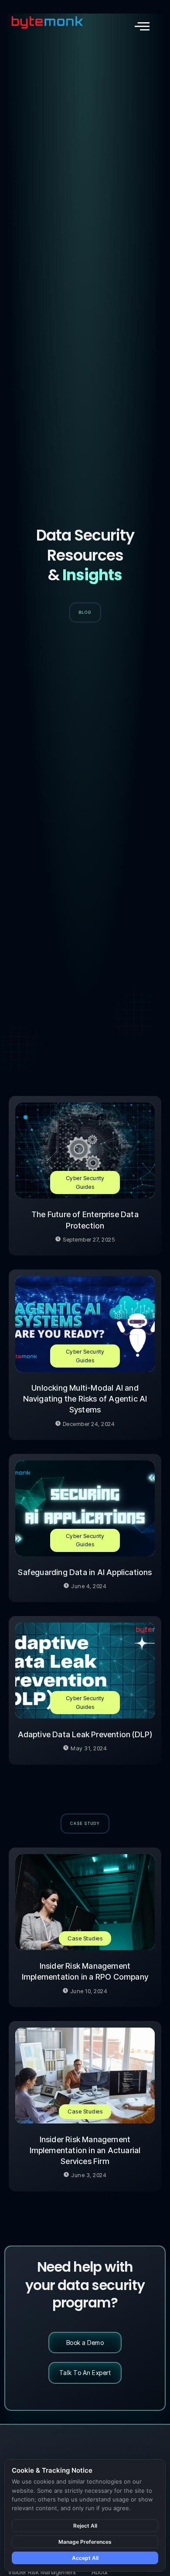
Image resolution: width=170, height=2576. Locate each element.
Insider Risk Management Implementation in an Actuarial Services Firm (85, 2150)
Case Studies (85, 1938)
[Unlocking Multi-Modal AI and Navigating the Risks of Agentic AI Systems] (85, 1324)
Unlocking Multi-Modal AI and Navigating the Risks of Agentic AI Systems (85, 1399)
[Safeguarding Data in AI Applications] (85, 1508)
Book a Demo (85, 2343)
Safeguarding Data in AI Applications (85, 1572)
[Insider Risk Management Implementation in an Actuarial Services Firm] (85, 2076)
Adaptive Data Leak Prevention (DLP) (85, 1734)
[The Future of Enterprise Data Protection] (85, 1150)
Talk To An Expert (85, 2373)
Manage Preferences (85, 2542)
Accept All (85, 2558)
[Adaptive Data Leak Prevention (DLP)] (85, 1671)
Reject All (85, 2526)
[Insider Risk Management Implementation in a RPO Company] (85, 1902)
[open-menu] (142, 26)
